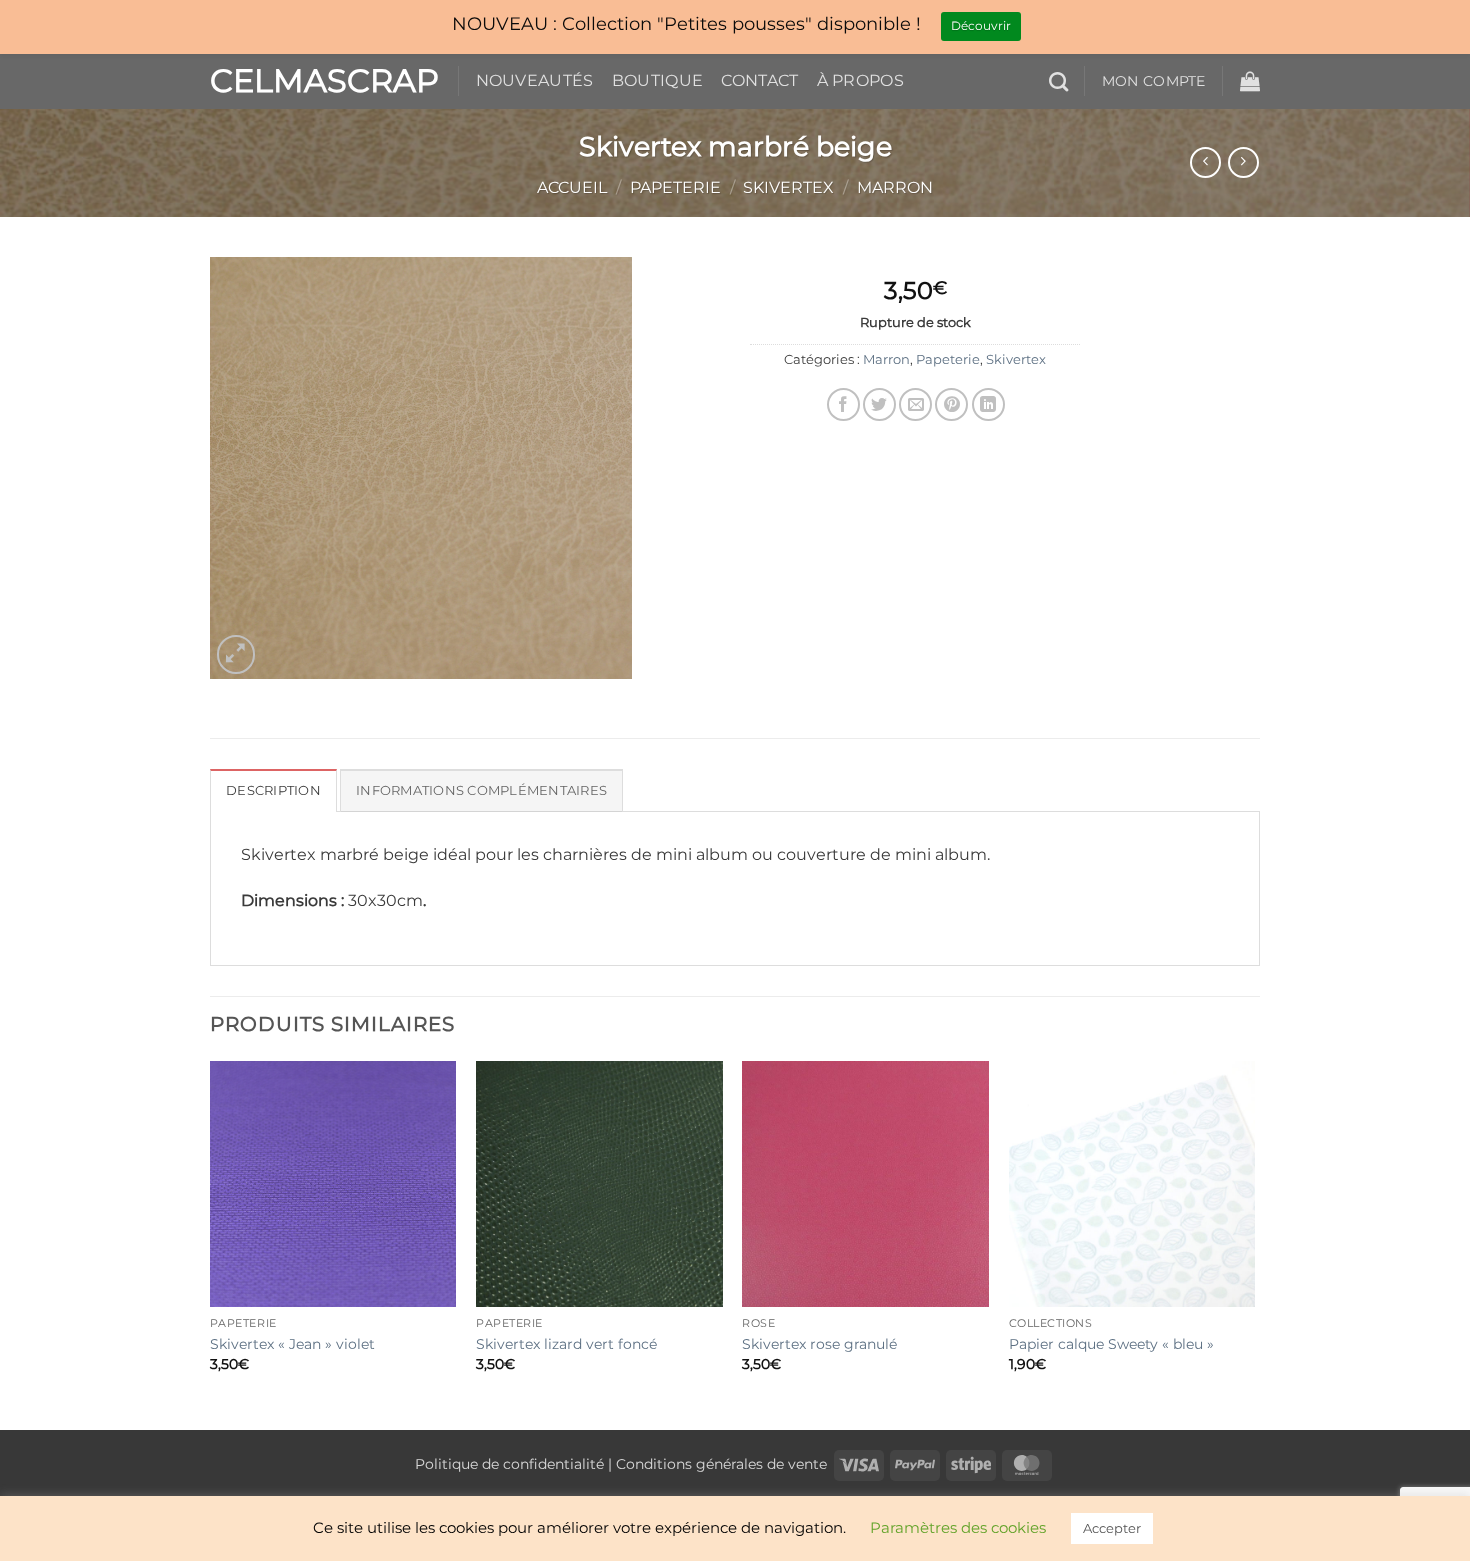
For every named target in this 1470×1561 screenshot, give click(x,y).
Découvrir (981, 25)
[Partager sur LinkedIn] (988, 404)
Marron (895, 187)
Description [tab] (273, 790)
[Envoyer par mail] (915, 404)
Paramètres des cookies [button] (958, 1527)
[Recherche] (1058, 81)
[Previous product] (1243, 162)
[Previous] (211, 1243)
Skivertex (788, 187)
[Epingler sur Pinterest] (951, 404)
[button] (1250, 81)
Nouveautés (535, 80)
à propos (861, 80)
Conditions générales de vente (721, 1464)
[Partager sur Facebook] (843, 404)
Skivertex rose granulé (819, 1344)
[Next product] (1205, 162)
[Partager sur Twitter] (879, 404)
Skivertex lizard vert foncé (566, 1344)
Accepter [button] (1112, 1528)
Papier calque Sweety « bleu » (1111, 1344)
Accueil (572, 187)
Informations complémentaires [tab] (481, 790)
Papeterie (675, 187)
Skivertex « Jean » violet (292, 1344)
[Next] (1254, 1243)
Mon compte (1154, 81)
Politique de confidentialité (509, 1464)
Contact (759, 80)
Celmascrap (319, 81)
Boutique (658, 80)
